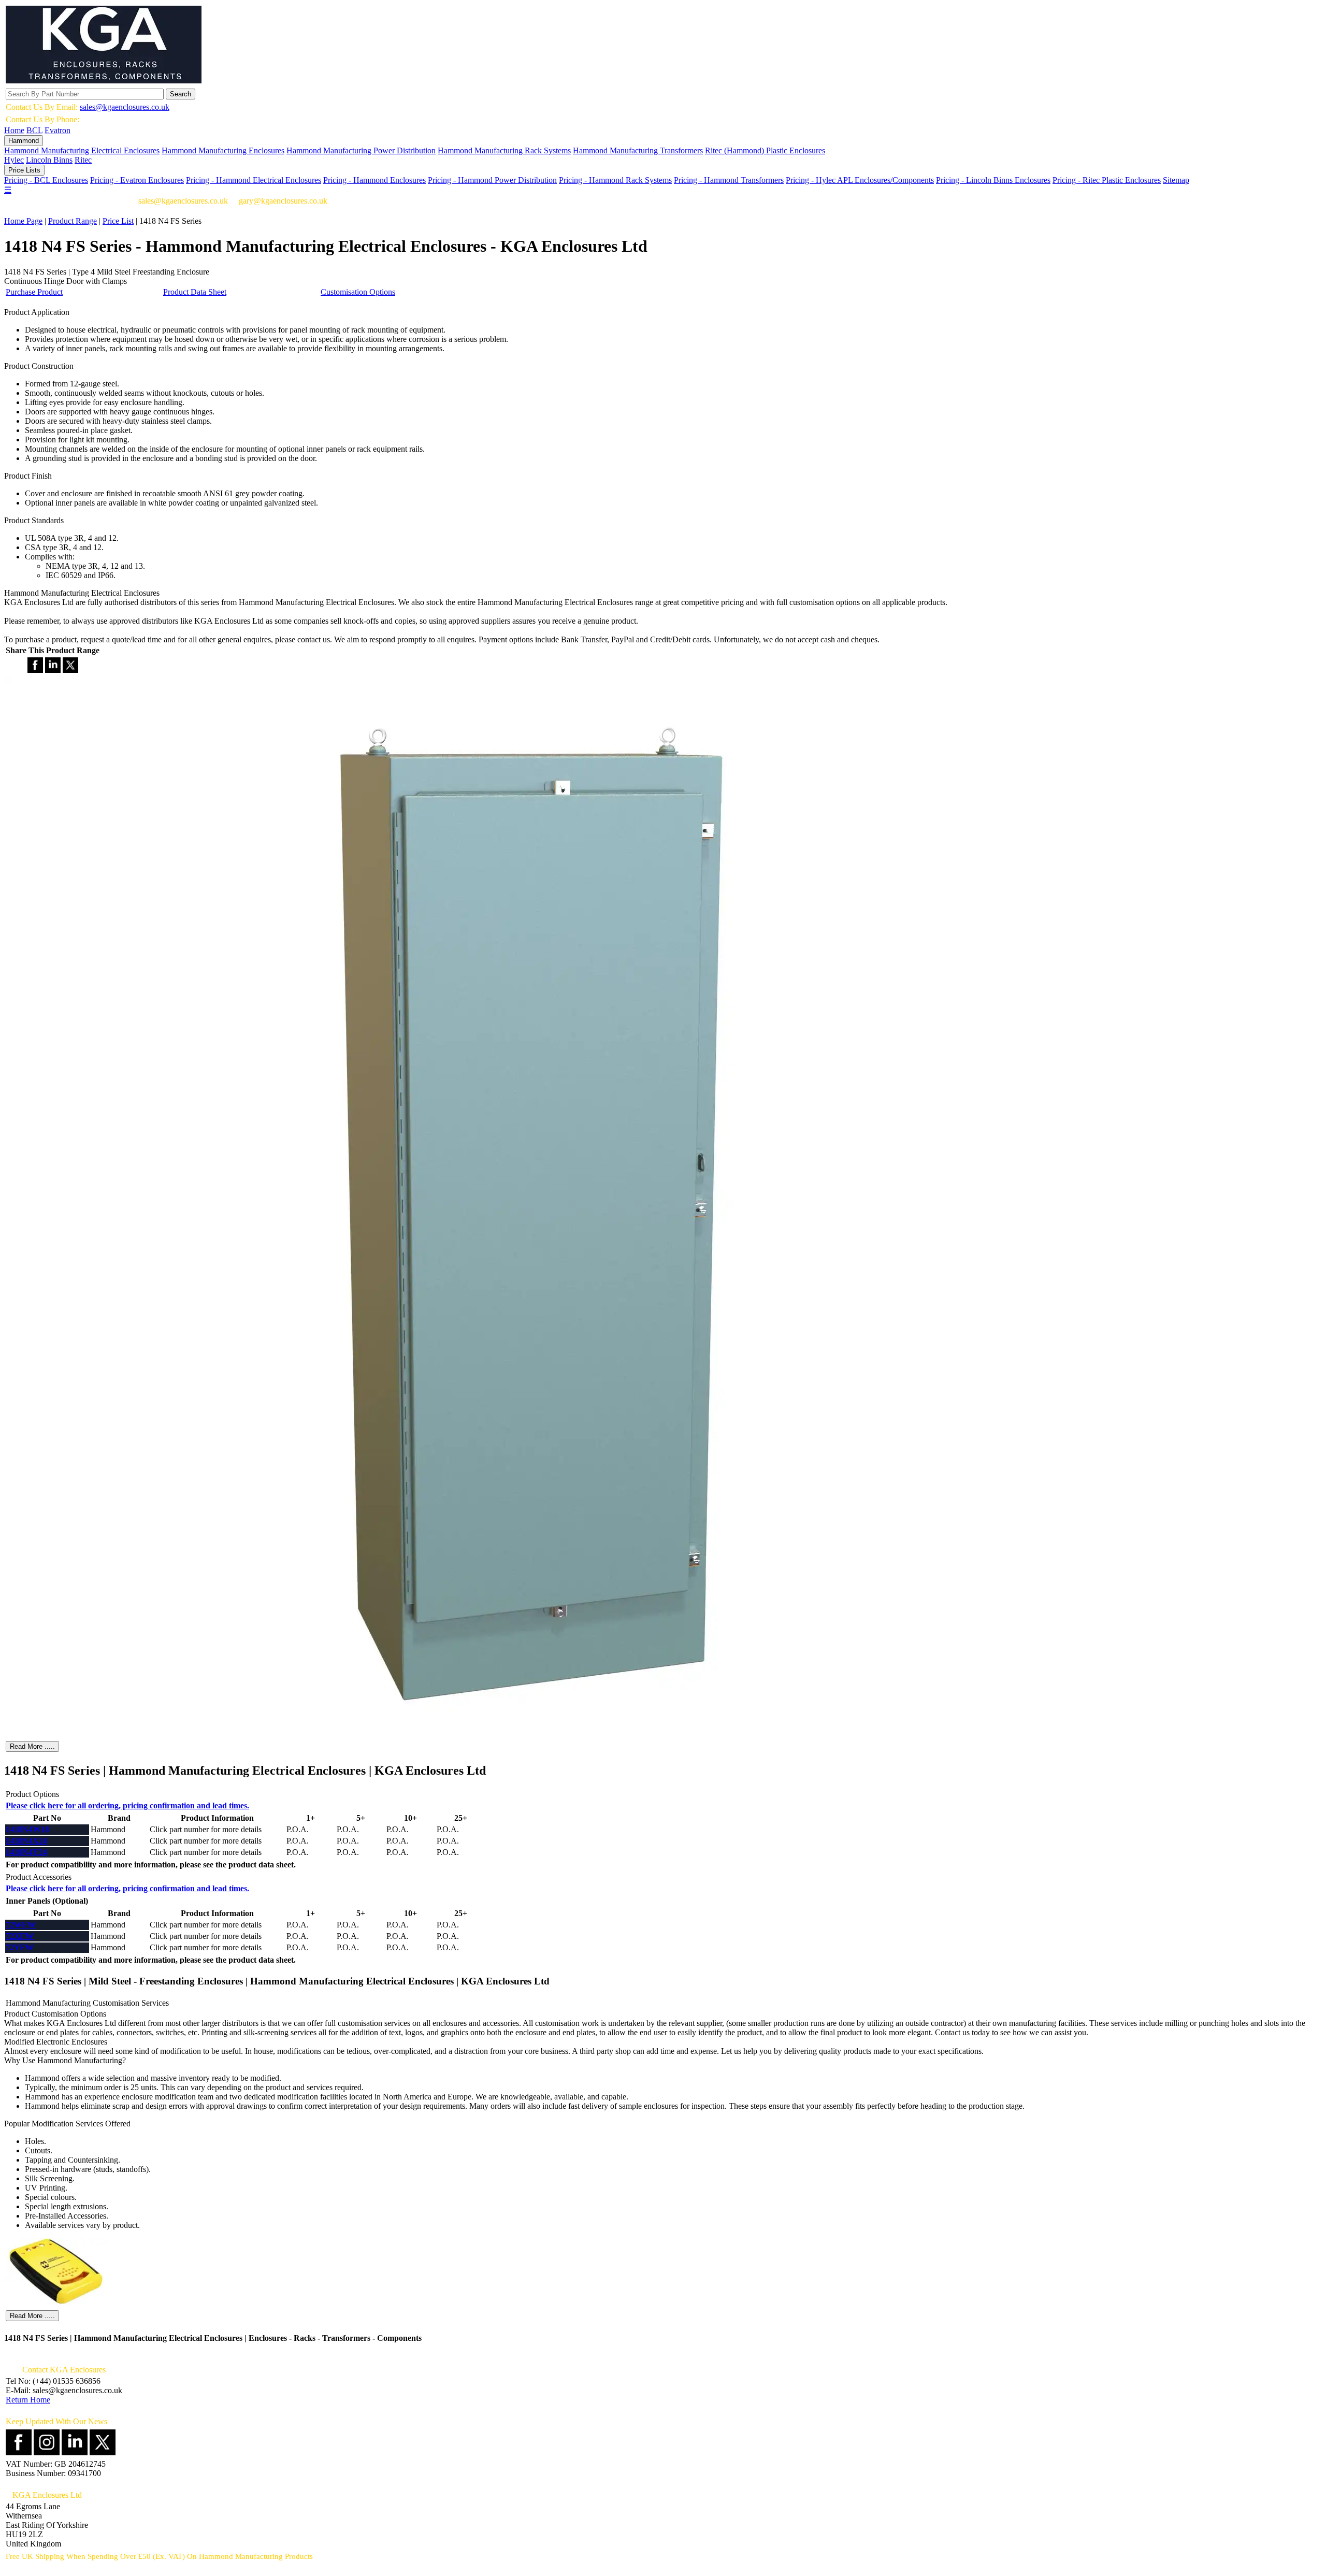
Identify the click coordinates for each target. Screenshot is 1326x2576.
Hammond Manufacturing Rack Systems (504, 150)
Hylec (14, 160)
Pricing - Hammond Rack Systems (615, 180)
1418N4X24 (26, 1841)
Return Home (28, 2400)
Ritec (83, 160)
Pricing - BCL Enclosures (46, 180)
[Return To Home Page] (104, 81)
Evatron (57, 130)
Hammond (24, 141)
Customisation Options (358, 292)
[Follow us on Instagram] (47, 2452)
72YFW (20, 1947)
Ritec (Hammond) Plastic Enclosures (765, 150)
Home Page (23, 221)
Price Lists (24, 170)
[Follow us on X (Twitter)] (103, 2452)
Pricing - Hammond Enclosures (374, 180)
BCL (34, 130)
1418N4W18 (27, 1829)
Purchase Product (34, 292)
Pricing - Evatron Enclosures (137, 180)
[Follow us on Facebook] (19, 2452)
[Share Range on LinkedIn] (53, 670)
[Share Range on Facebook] (35, 670)
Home (14, 130)
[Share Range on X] (70, 670)
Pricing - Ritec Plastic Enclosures (1107, 180)
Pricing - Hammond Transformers (729, 180)
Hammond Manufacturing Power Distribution (361, 150)
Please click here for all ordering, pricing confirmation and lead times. (127, 1805)
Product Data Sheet (195, 292)
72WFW (21, 1925)
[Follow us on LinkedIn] (75, 2452)
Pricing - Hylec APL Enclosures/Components (860, 180)
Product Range (73, 221)
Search (181, 94)
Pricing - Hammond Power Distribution (492, 180)
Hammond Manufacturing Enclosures (223, 150)
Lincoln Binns (49, 160)
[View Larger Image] (535, 1735)
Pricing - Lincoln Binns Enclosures (993, 180)
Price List (118, 221)
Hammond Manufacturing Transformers (638, 150)
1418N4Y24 (26, 1852)
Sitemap (1176, 180)
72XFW (20, 1936)
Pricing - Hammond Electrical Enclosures (254, 180)
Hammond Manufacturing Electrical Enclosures (82, 150)
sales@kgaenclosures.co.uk (125, 107)
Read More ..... (32, 1746)
